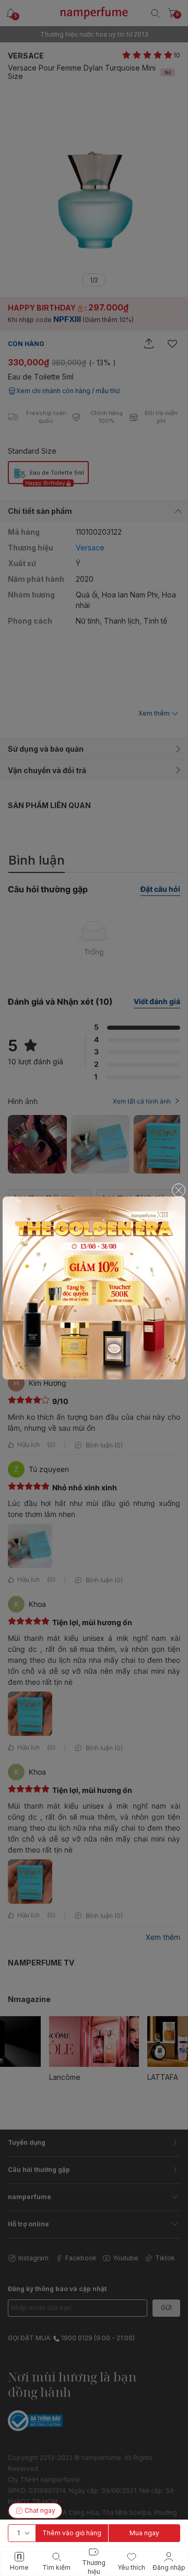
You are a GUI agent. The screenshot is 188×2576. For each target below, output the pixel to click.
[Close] (179, 1190)
